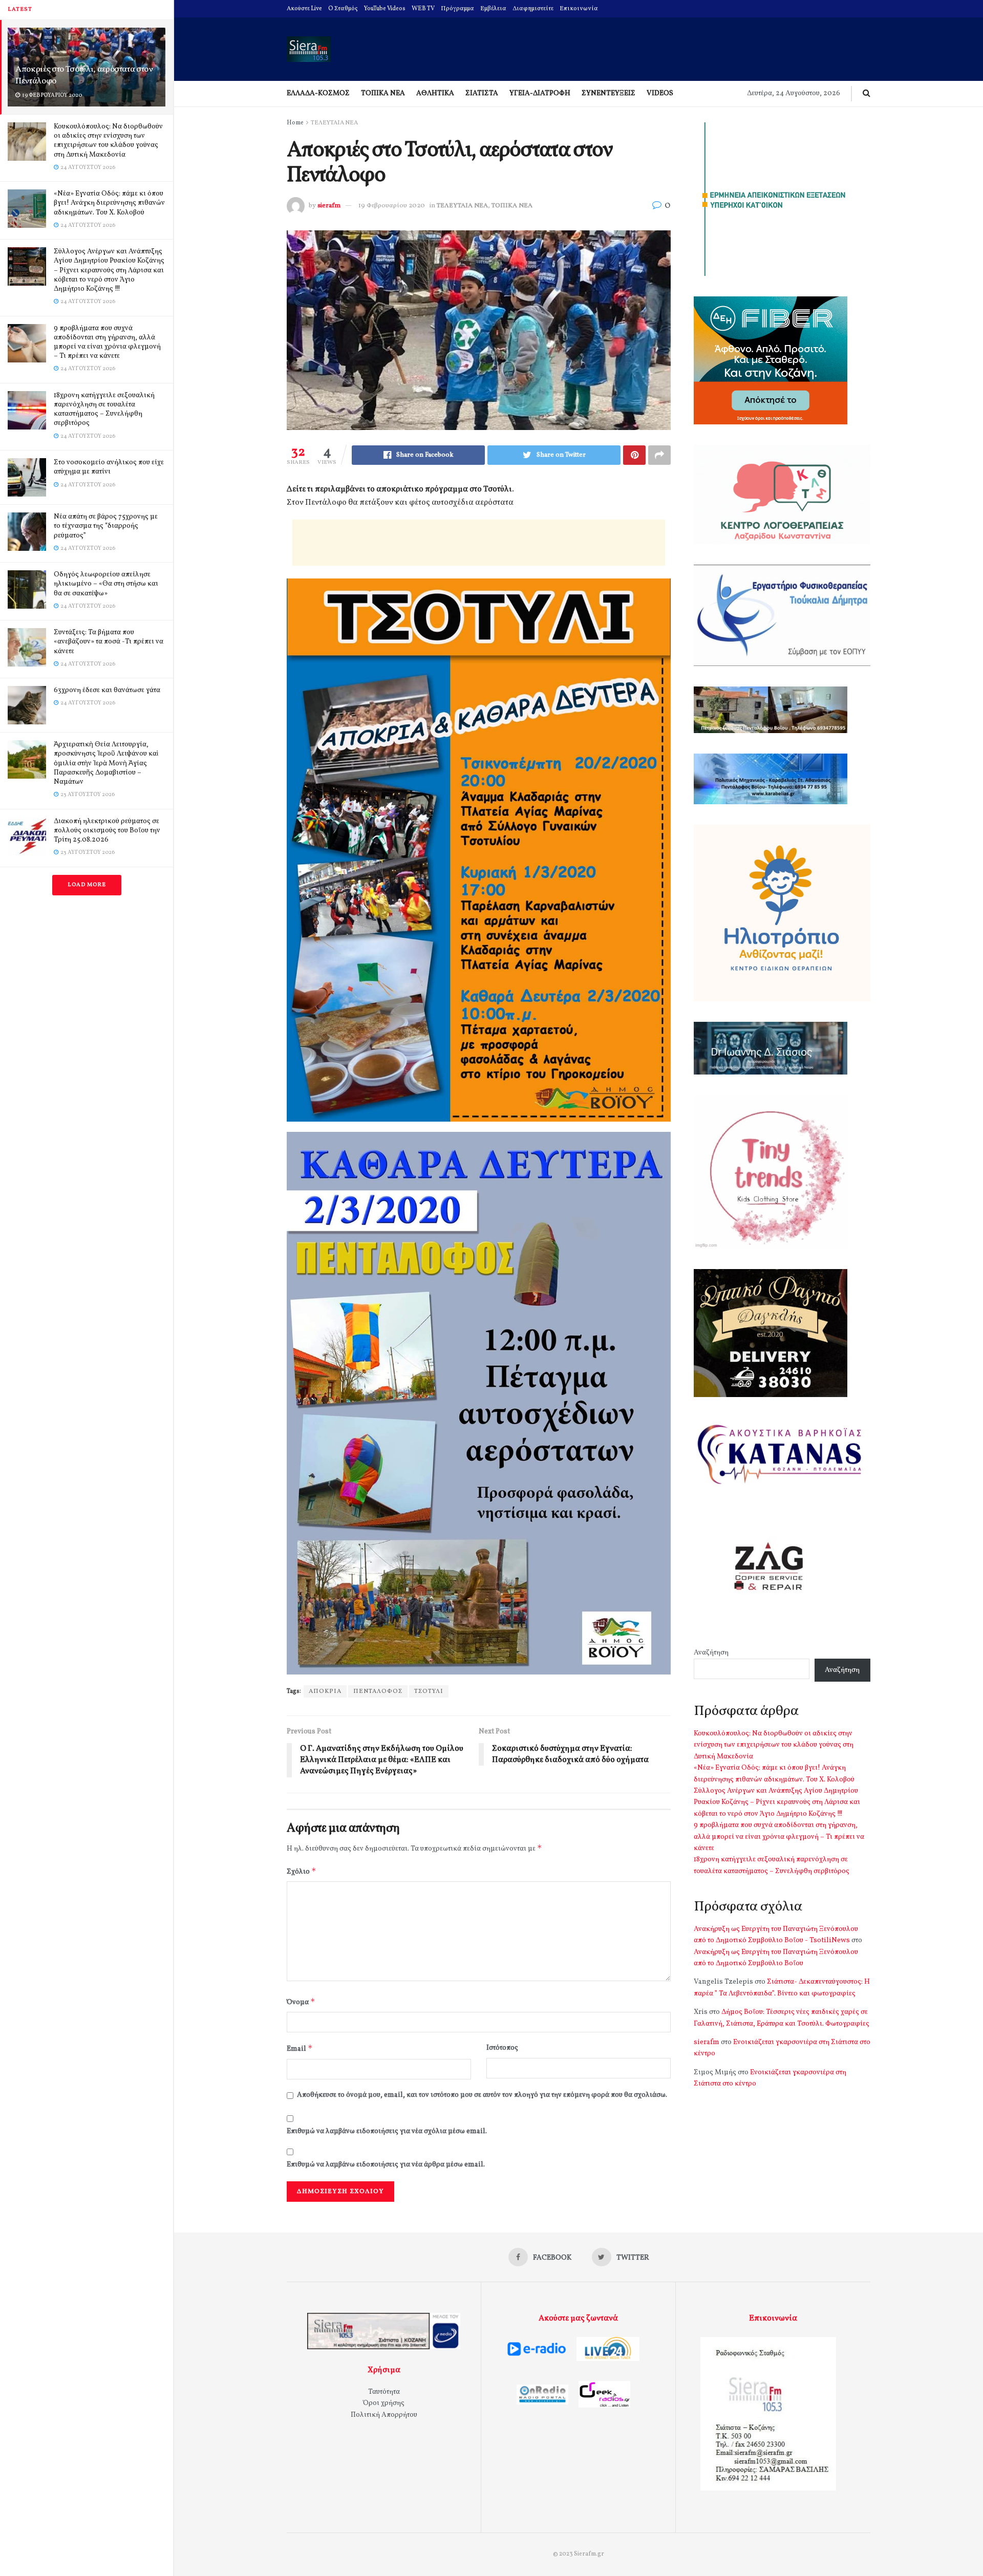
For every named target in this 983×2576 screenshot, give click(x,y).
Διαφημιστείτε (533, 9)
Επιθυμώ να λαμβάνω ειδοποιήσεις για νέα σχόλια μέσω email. (387, 2131)
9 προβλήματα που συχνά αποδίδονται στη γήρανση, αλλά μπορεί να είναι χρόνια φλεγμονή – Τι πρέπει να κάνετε (107, 342)
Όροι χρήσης (384, 2403)
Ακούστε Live (304, 9)
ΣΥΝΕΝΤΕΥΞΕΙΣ (608, 93)
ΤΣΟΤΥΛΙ (429, 1691)
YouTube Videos (385, 9)
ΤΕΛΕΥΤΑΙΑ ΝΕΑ (334, 123)
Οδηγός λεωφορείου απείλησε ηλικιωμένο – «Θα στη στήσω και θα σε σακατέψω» (106, 584)
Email (300, 2048)
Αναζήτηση (711, 1653)
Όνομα (301, 2002)
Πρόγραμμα (457, 9)
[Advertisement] (479, 543)
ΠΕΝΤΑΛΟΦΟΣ (378, 1691)
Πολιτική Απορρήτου (384, 2415)
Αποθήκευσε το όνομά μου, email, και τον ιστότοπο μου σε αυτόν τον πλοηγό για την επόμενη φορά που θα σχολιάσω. (482, 2095)
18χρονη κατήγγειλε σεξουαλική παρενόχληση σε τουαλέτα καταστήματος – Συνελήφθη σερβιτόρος (104, 410)
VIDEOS (660, 93)
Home (295, 123)
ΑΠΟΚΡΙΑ (325, 1691)
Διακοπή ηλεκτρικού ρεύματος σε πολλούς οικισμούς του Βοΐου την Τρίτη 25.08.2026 (107, 831)
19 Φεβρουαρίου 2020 (392, 206)
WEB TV (423, 9)
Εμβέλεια (493, 9)
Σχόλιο (302, 1871)
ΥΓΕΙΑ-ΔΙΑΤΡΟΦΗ (540, 93)
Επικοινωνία (579, 9)
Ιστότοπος (502, 2048)
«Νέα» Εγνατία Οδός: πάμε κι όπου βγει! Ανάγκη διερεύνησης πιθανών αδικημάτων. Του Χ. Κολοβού (109, 203)
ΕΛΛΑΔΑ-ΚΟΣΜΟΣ (318, 93)
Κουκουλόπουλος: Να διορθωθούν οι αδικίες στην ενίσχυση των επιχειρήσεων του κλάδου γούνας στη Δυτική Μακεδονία (108, 141)
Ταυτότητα (384, 2392)
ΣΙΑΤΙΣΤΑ (482, 93)
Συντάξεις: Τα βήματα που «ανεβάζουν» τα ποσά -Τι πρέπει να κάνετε (109, 642)
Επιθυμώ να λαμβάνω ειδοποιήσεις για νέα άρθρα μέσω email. (386, 2165)
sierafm (329, 206)
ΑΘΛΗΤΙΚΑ (435, 93)
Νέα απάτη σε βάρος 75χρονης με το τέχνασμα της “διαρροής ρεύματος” (106, 526)
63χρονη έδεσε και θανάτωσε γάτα (107, 690)
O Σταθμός (343, 9)
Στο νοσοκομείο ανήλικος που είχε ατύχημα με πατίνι (109, 467)
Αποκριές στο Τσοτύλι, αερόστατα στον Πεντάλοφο (84, 75)
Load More (87, 885)
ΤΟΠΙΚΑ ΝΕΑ (383, 93)
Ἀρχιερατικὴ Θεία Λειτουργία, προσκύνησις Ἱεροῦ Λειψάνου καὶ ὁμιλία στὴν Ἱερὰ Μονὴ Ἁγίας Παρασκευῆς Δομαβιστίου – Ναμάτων (106, 763)
